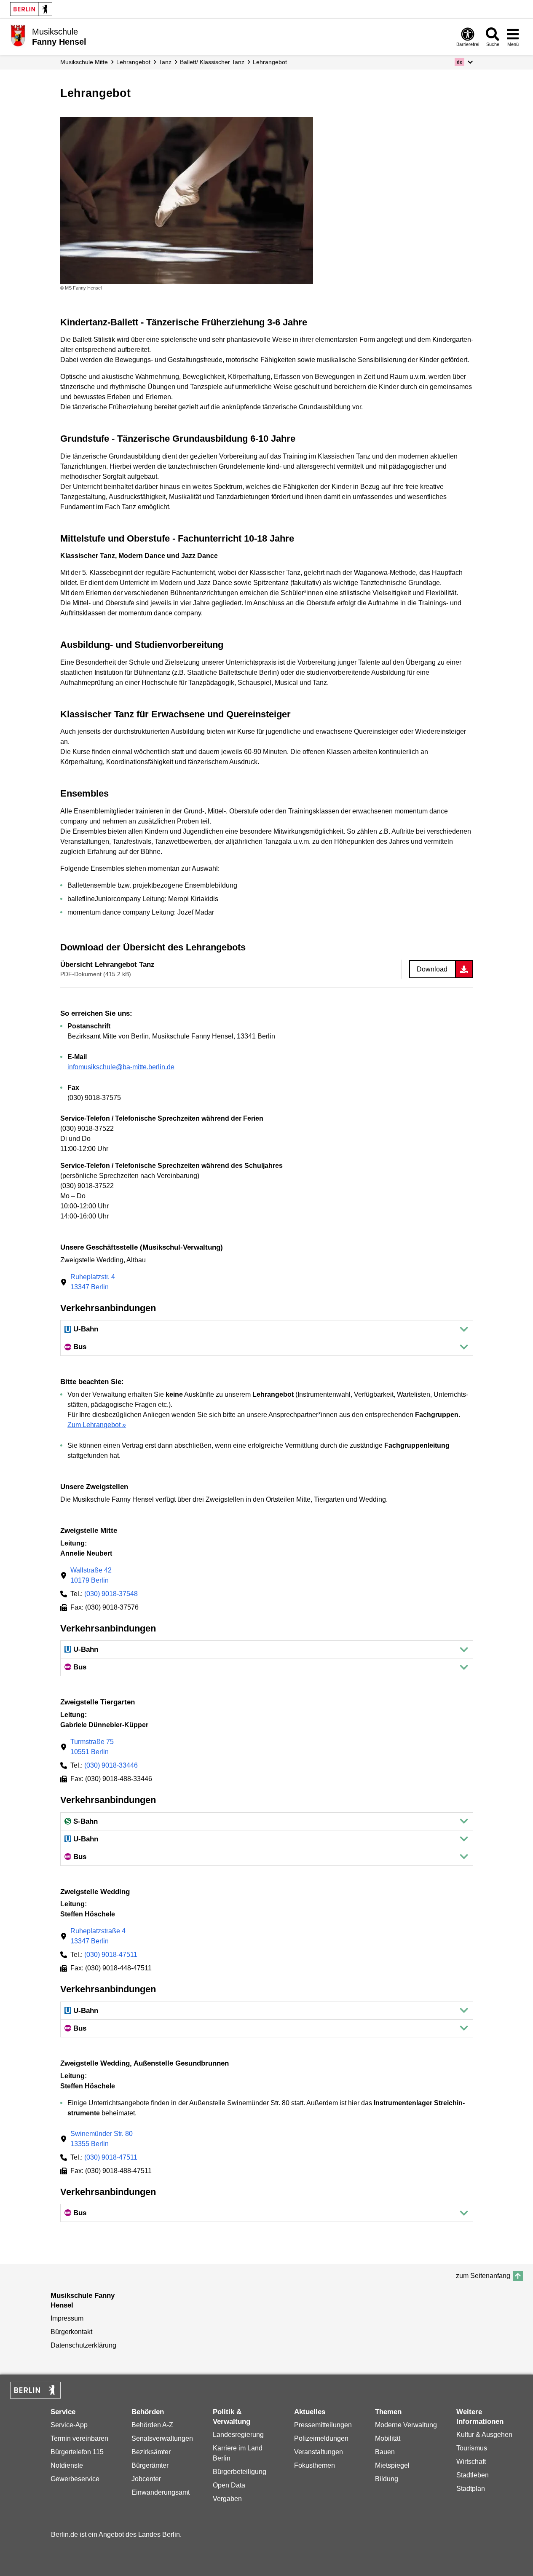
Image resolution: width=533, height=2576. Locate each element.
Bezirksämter (151, 2452)
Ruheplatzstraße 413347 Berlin (98, 1936)
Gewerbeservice (75, 2479)
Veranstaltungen (319, 2452)
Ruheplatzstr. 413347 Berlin (93, 1282)
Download (432, 969)
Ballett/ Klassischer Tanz (212, 62)
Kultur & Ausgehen (484, 2435)
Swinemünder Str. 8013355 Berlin (102, 2139)
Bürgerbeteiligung (240, 2472)
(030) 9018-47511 (111, 1955)
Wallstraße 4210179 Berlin (91, 1575)
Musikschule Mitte (84, 62)
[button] (464, 62)
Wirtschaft (471, 2462)
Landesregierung (238, 2435)
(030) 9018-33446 (111, 1765)
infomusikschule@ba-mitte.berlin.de (121, 1067)
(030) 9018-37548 (111, 1594)
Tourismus (472, 2448)
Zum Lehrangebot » (97, 1425)
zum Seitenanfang (483, 2276)
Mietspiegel (392, 2465)
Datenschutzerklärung (83, 2345)
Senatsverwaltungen (162, 2438)
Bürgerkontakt (71, 2332)
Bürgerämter (150, 2465)
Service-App (69, 2425)
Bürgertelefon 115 (77, 2452)
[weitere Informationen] (18, 36)
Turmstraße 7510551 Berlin (92, 1747)
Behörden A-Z (152, 2425)
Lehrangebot (133, 62)
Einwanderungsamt (161, 2492)
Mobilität (388, 2438)
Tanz (165, 62)
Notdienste (67, 2465)
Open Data (229, 2485)
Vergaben (227, 2499)
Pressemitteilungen (323, 2425)
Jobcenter (146, 2479)
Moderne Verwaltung (406, 2425)
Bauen (385, 2452)
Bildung (387, 2479)
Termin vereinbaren (79, 2438)
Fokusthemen (315, 2465)
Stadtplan (471, 2489)
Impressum (67, 2318)
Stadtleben (473, 2475)
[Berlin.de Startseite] (31, 9)
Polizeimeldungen (321, 2438)
